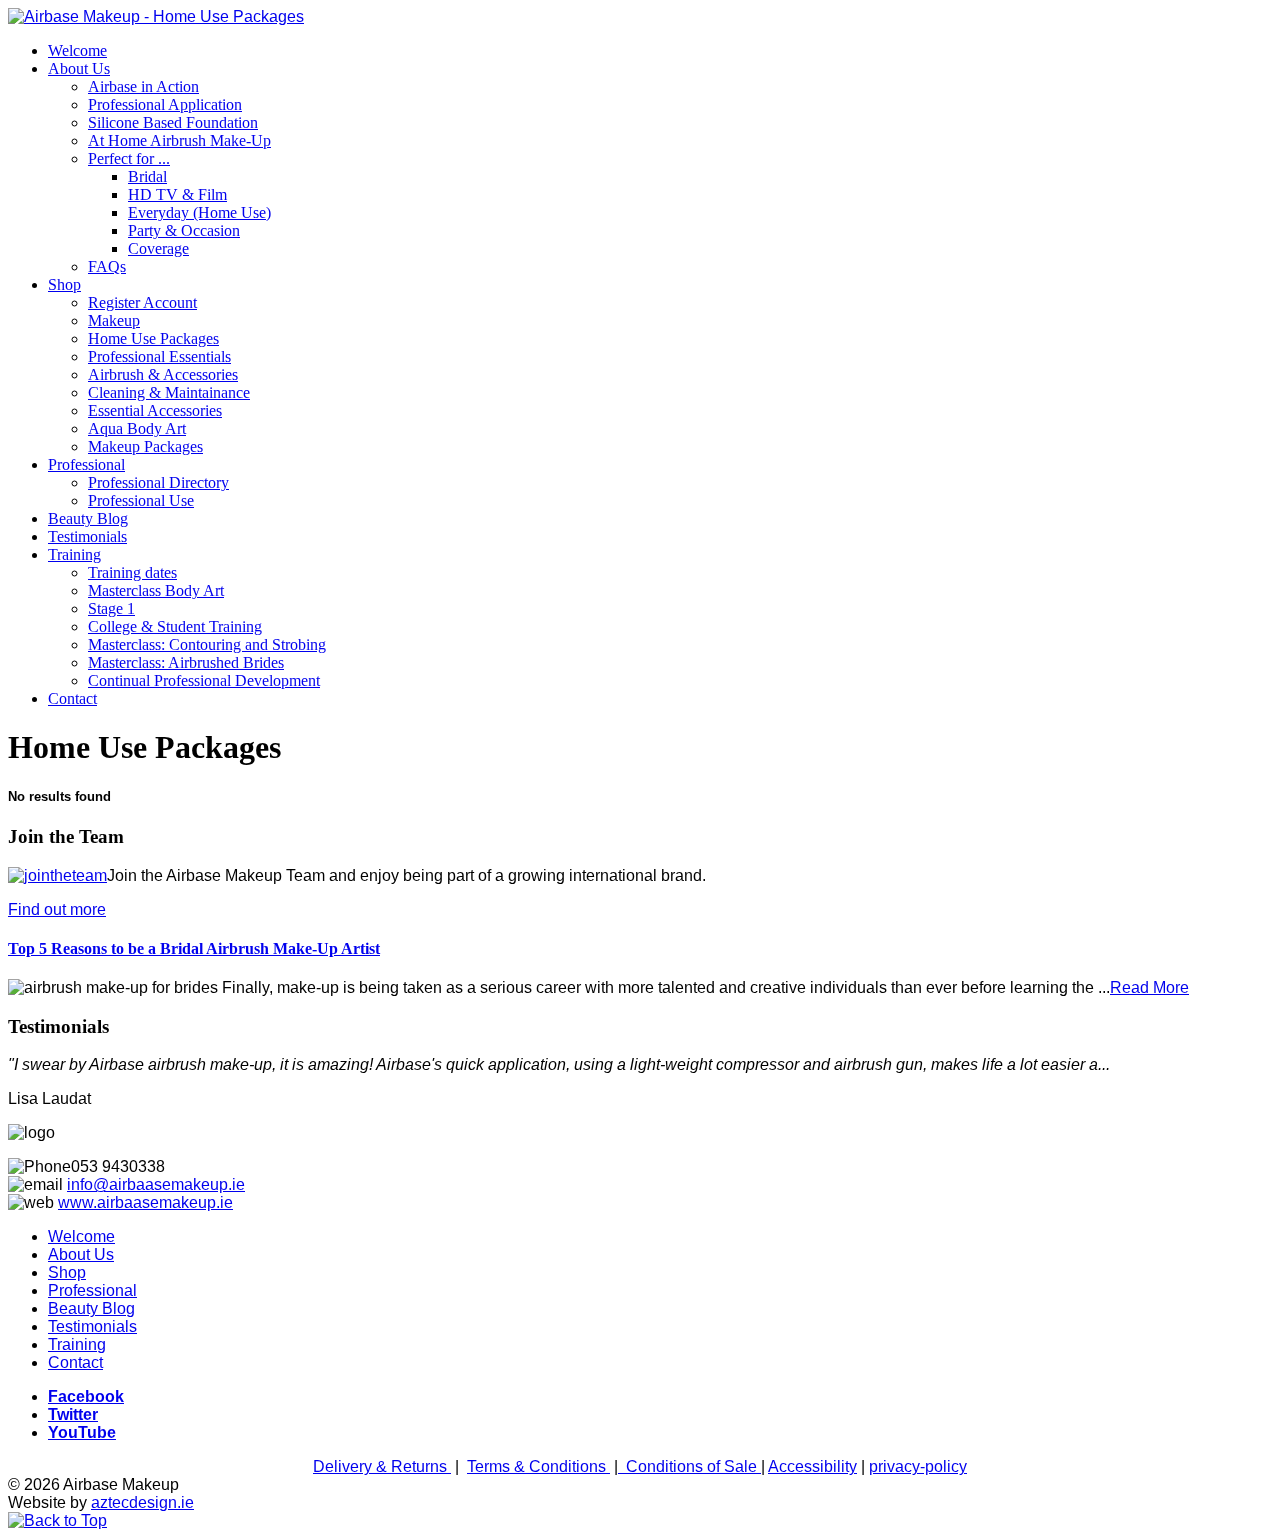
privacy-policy (918, 1466)
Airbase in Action (143, 86)
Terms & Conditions (538, 1466)
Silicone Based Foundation (173, 122)
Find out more (57, 909)
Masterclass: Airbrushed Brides (186, 662)
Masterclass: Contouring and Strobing (207, 644)
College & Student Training (175, 626)
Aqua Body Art (137, 428)
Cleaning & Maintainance (169, 392)
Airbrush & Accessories (163, 374)
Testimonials (87, 536)
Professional (86, 464)
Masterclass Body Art (156, 590)
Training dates (132, 572)
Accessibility (812, 1466)
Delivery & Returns (382, 1466)
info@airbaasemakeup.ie (156, 1184)
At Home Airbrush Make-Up (179, 140)
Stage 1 (111, 608)
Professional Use (141, 500)
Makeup (114, 320)
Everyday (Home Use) (199, 212)
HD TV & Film (177, 194)
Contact (72, 698)
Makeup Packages (145, 446)
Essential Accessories (155, 410)
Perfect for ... (129, 158)
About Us (79, 68)
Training (74, 554)
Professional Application (165, 104)
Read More (1149, 987)
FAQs (107, 266)
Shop (64, 284)
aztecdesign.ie (142, 1502)
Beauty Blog (88, 518)
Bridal (147, 176)
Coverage (158, 248)
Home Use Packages (153, 338)
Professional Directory (158, 482)
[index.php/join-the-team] (57, 875)
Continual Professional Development (204, 680)
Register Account (142, 302)
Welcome (77, 50)
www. (77, 1202)
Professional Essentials (159, 356)
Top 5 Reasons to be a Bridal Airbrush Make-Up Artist (194, 948)
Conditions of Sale (693, 1466)
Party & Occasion (184, 230)
